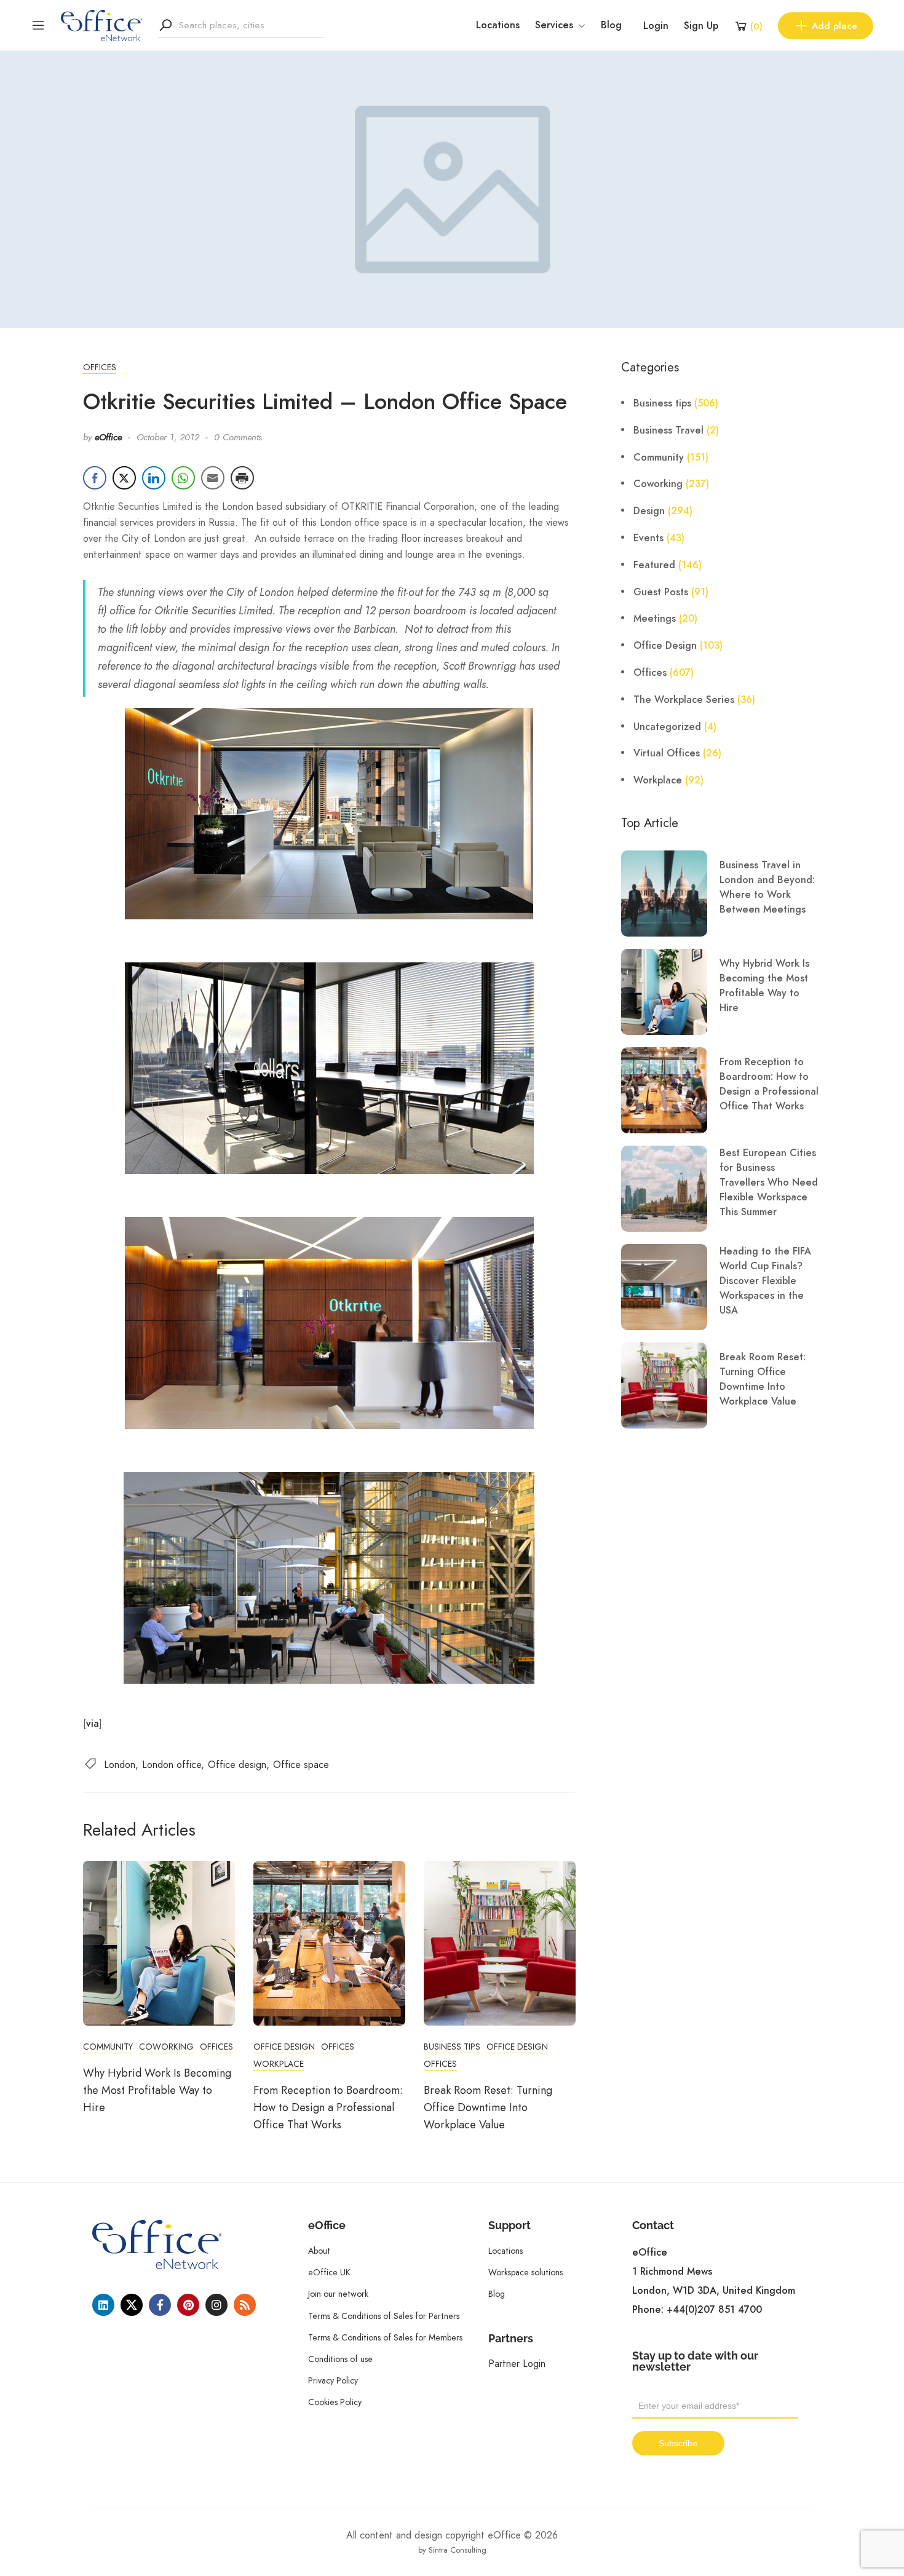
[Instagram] (216, 2305)
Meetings (655, 619)
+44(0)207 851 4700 (714, 2310)
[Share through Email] (213, 478)
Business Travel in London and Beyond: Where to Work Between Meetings (767, 887)
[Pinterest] (188, 2305)
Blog (611, 25)
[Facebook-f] (160, 2305)
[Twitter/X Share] (124, 478)
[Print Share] (242, 478)
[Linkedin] (103, 2305)
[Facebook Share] (95, 478)
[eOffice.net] (102, 25)
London (120, 1765)
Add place (835, 26)
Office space (301, 1765)
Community (108, 2047)
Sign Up (701, 26)
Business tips (452, 2047)
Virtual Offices (667, 753)
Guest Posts (661, 592)
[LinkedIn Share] (154, 478)
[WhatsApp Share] (183, 478)
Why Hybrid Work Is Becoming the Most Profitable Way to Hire (157, 2090)
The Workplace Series (684, 700)
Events (648, 538)
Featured (654, 565)
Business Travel (668, 430)
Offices (100, 367)
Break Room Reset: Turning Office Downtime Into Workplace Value (488, 2107)
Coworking (166, 2047)
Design (649, 511)
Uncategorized (667, 727)
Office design (237, 1765)
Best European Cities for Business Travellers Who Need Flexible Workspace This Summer (769, 1183)
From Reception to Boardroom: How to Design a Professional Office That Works (328, 2107)
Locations (498, 25)
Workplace (279, 2064)
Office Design (284, 2047)
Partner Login (517, 2364)
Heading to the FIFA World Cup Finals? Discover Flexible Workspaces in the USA (765, 1281)
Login (656, 26)
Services (554, 25)
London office (172, 1765)
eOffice (108, 437)
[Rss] (245, 2305)
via (93, 1724)
